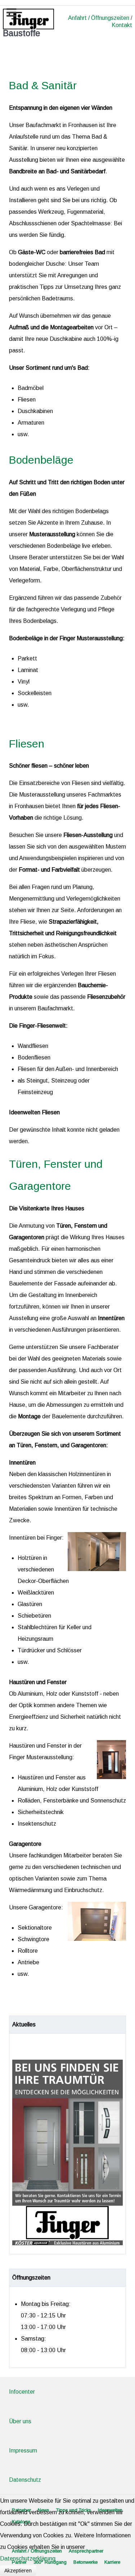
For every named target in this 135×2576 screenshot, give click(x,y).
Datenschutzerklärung (28, 2558)
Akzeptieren (18, 2571)
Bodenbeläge (41, 460)
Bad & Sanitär (43, 85)
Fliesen (27, 743)
